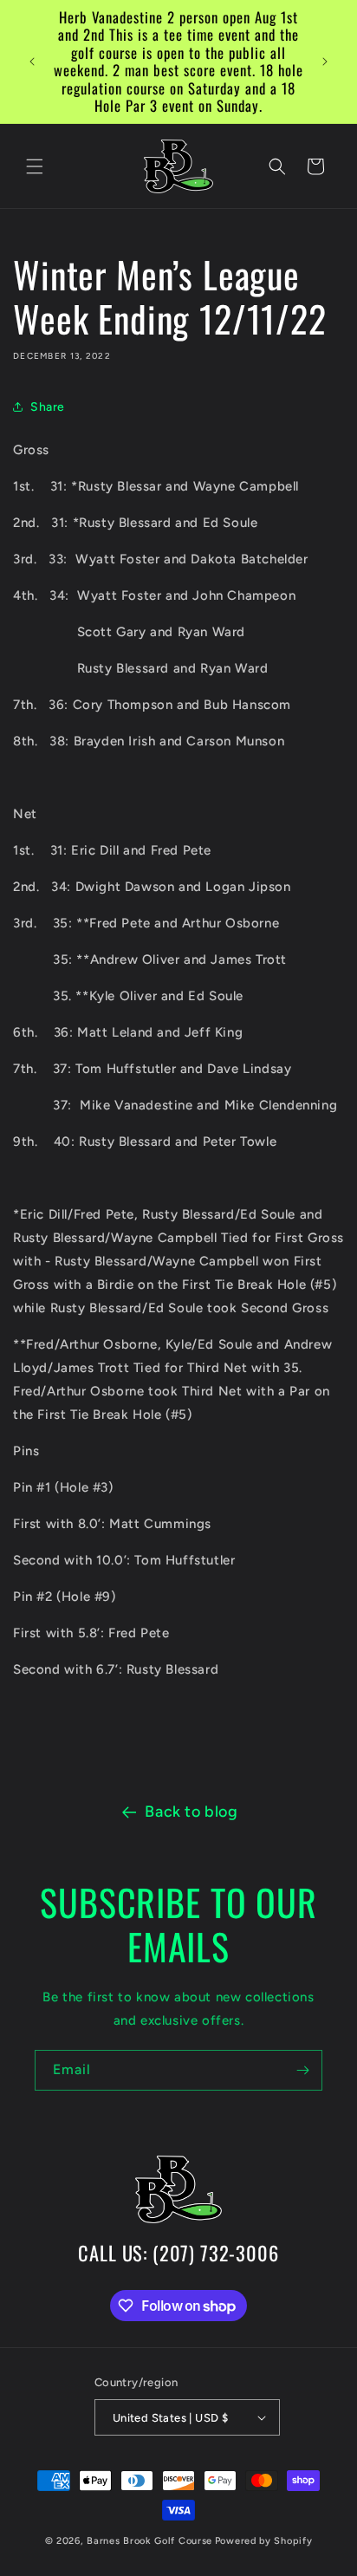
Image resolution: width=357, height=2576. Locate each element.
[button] (35, 166)
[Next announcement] (325, 62)
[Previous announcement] (32, 62)
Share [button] (48, 407)
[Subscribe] (302, 2070)
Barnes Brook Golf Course (149, 2541)
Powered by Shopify (264, 2541)
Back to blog (191, 1812)
